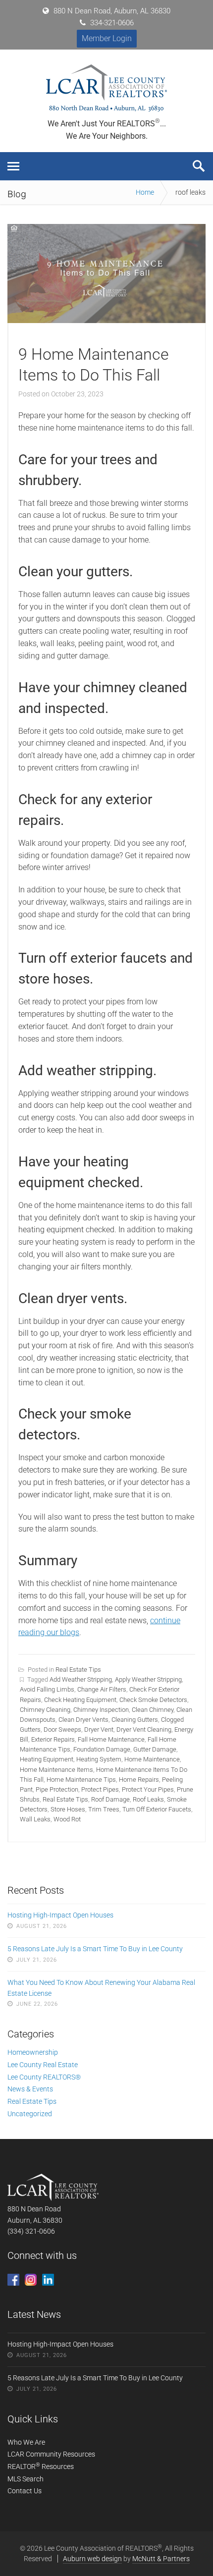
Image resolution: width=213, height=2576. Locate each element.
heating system (99, 1759)
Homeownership (33, 2052)
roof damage (110, 1799)
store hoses (68, 1809)
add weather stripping (81, 1679)
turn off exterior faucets (157, 1809)
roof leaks (148, 1799)
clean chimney (153, 1710)
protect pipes (100, 1789)
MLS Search (26, 2479)
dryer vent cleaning (144, 1729)
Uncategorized (30, 2114)
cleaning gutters (135, 1720)
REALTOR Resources (41, 2466)
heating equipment (47, 1759)
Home (145, 192)
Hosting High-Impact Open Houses (60, 1915)
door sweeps (62, 1729)
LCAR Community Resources (51, 2454)
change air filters (102, 1689)
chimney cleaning (45, 1710)
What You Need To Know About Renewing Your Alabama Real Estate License (101, 1988)
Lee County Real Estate (43, 2065)
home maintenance (152, 1759)
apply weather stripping (148, 1679)
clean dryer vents (83, 1720)
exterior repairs (53, 1739)
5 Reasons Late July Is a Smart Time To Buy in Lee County (95, 1949)
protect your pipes (148, 1789)
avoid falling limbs (47, 1689)
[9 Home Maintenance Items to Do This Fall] (106, 320)
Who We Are (26, 2442)
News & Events (30, 2089)
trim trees (104, 1809)
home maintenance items (56, 1770)
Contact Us (25, 2491)
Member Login (107, 38)
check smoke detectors (153, 1700)
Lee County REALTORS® (44, 2077)
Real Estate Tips (78, 1670)
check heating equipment (80, 1700)
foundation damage (102, 1749)
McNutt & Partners (161, 2559)
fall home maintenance (111, 1739)
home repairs (139, 1780)
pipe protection (57, 1789)
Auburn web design (92, 2559)
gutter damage (155, 1749)
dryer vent (99, 1729)
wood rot (67, 1819)
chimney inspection (101, 1710)
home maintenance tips (81, 1780)
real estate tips (65, 1799)
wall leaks (35, 1819)
